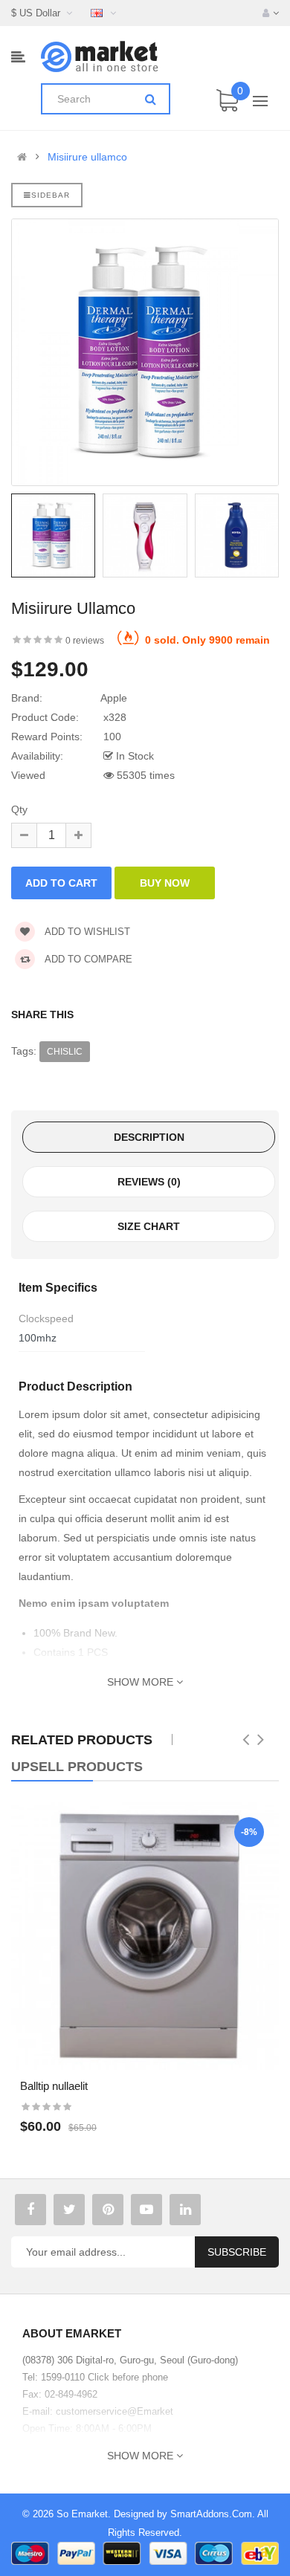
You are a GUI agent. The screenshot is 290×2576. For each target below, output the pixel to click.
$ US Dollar (39, 13)
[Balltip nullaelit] (145, 1936)
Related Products (82, 1740)
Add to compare (87, 959)
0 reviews (85, 641)
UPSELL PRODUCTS (77, 1767)
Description (149, 1137)
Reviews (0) (149, 1182)
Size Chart (149, 1226)
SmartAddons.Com (211, 2514)
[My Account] (271, 13)
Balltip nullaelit (54, 2086)
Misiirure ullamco (87, 157)
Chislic (65, 1052)
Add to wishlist (86, 932)
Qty (19, 809)
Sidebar (51, 195)
